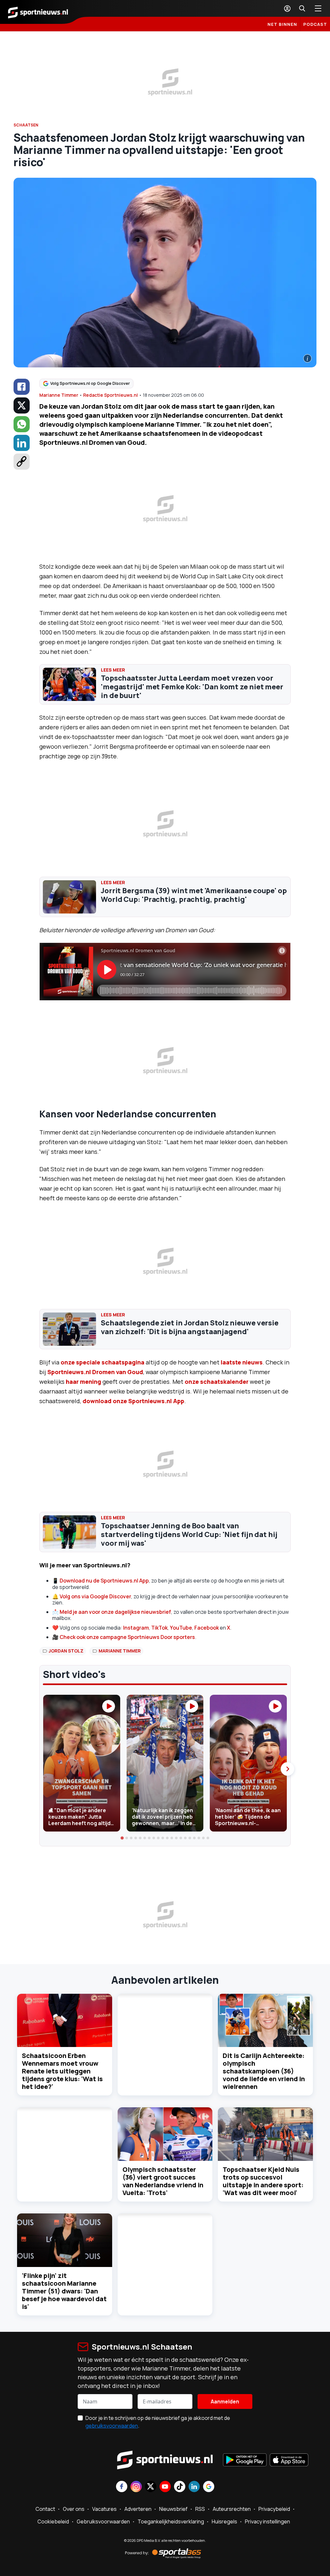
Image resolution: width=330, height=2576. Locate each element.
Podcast (315, 24)
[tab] (122, 1838)
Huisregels (224, 2521)
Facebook (207, 1628)
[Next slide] (287, 1769)
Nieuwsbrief (173, 2509)
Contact (45, 2509)
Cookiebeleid (53, 2521)
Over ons (74, 2509)
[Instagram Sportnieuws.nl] (136, 2487)
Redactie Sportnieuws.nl (111, 395)
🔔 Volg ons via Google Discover (92, 1596)
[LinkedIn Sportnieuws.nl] (194, 2487)
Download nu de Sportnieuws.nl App (104, 1581)
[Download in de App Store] (289, 2461)
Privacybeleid (274, 2509)
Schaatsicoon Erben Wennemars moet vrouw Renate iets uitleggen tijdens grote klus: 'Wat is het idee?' (62, 2071)
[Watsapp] (22, 424)
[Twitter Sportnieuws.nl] (151, 2487)
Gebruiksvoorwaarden (103, 2521)
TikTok (159, 1628)
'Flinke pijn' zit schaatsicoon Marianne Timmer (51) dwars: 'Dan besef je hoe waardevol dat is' (64, 2291)
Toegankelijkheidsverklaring (171, 2521)
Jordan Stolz (66, 1651)
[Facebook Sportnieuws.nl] (122, 2487)
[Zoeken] (302, 8)
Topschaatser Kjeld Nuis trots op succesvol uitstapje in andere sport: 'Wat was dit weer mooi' (263, 2181)
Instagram (136, 1628)
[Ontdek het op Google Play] (245, 2461)
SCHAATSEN (26, 125)
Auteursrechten (232, 2509)
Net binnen (282, 24)
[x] (22, 405)
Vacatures (104, 2509)
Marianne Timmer (59, 395)
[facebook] (22, 387)
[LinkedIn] (22, 443)
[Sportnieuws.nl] (38, 12)
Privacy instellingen (267, 2521)
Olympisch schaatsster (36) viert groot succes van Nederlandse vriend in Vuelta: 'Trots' (163, 2181)
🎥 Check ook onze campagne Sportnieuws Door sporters (124, 1637)
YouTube (181, 1628)
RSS (200, 2509)
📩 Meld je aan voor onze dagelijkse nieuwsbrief (112, 1612)
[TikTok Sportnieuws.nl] (180, 2487)
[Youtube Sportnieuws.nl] (165, 2487)
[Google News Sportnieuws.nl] (209, 2487)
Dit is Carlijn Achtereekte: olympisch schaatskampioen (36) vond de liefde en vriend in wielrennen (264, 2071)
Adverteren (138, 2509)
